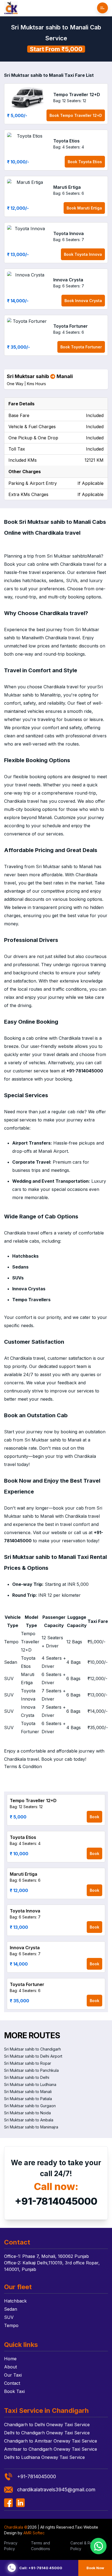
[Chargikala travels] (11, 8)
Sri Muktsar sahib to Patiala (28, 2099)
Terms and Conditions (41, 2546)
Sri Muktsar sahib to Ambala (29, 2120)
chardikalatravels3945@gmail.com (56, 2490)
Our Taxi (13, 2375)
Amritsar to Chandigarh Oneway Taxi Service (51, 2449)
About (10, 2367)
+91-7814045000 (56, 2201)
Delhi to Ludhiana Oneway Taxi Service (44, 2457)
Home (10, 2359)
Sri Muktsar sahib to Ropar (28, 2063)
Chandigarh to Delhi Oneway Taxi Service (47, 2425)
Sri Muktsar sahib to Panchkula (31, 2070)
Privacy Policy (11, 2546)
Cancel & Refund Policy (85, 2546)
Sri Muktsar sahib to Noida (27, 2113)
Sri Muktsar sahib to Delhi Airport (33, 2056)
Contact (12, 2383)
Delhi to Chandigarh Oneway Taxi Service (47, 2433)
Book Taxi (14, 2391)
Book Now (95, 2568)
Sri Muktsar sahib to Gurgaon (30, 2106)
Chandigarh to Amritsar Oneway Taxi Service (51, 2441)
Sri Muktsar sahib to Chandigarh (32, 2049)
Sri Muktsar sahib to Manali (28, 2092)
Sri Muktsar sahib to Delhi (27, 2077)
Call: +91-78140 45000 (41, 2568)
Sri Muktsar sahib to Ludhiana (30, 2084)
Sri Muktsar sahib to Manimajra (31, 2127)
